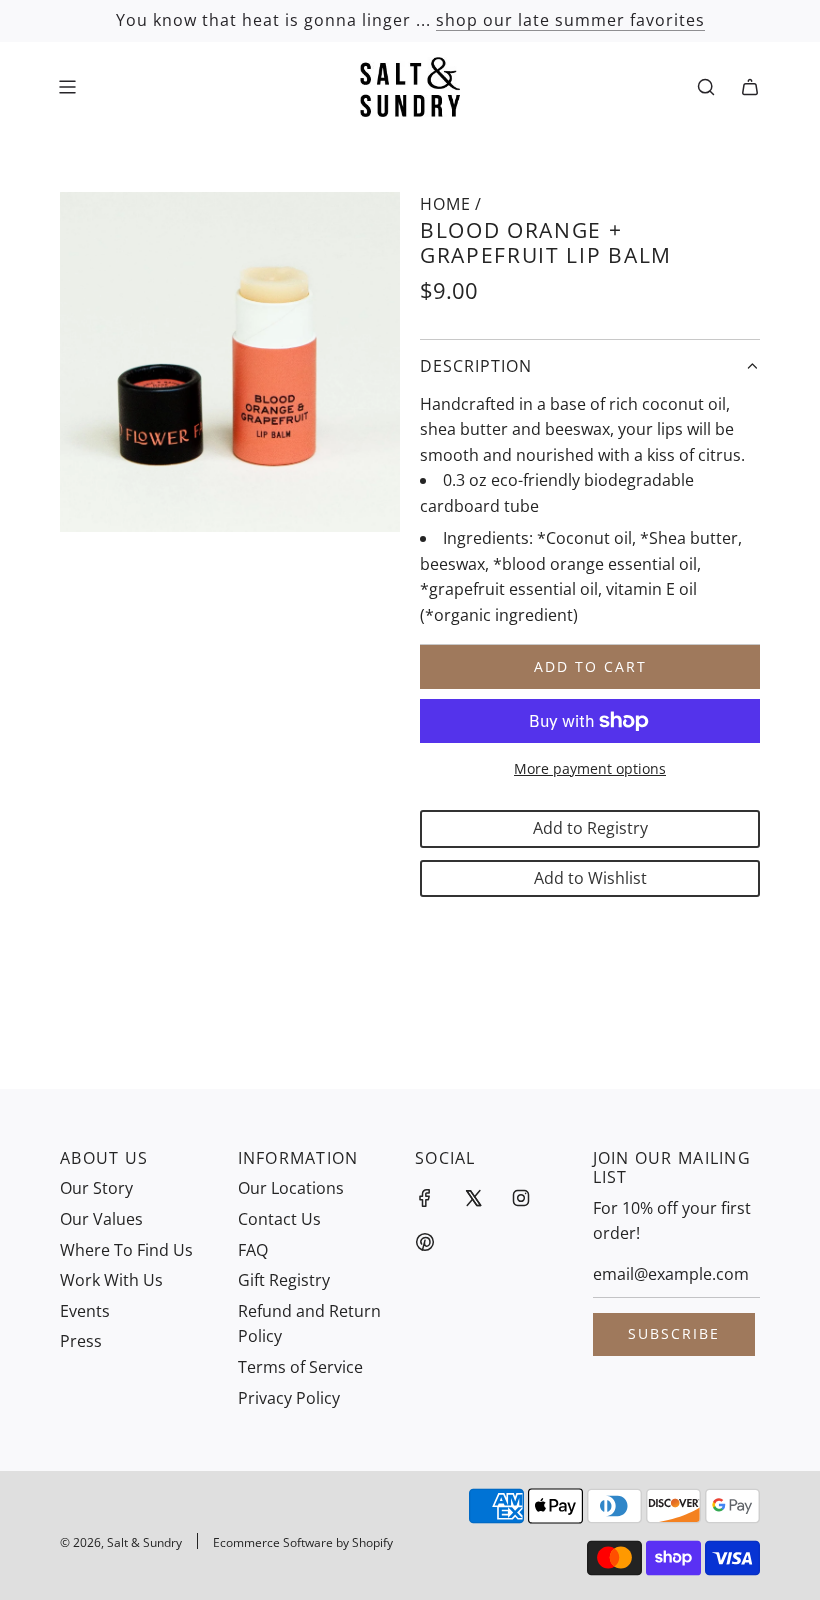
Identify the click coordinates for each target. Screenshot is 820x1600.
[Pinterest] (425, 1242)
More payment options (590, 768)
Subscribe (674, 1333)
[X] (473, 1198)
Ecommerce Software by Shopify (303, 1542)
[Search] (706, 87)
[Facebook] (425, 1198)
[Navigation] (67, 87)
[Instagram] (521, 1198)
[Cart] (750, 87)
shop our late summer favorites (570, 20)
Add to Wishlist (590, 878)
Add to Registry (590, 828)
